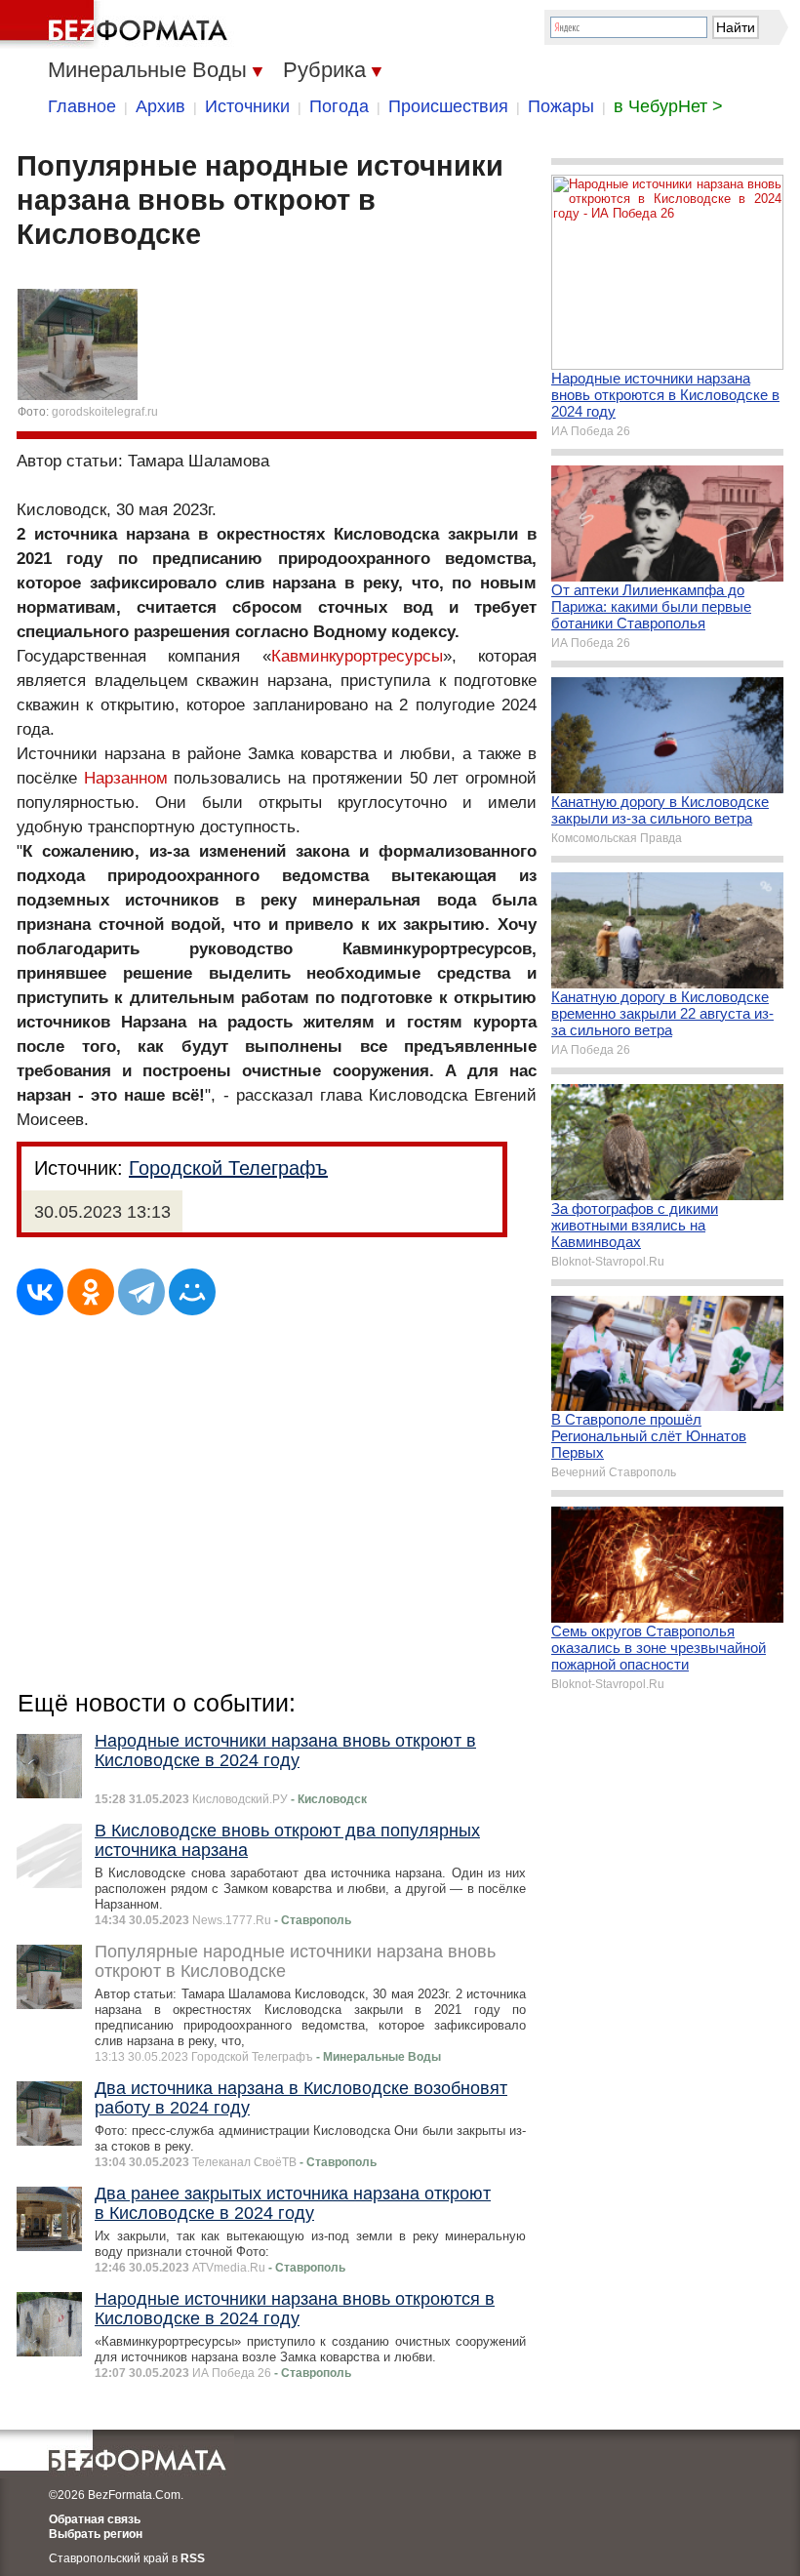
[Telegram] (141, 1292)
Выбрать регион (96, 2534)
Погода (339, 106)
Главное (82, 106)
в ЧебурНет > (668, 106)
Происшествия (448, 106)
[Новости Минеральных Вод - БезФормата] (117, 24)
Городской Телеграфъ (228, 1168)
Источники (247, 106)
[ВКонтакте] (40, 1292)
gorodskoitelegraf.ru (105, 412)
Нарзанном (126, 778)
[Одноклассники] (91, 1292)
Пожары (561, 106)
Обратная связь (95, 2519)
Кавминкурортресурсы (357, 656)
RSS (193, 2558)
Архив (160, 106)
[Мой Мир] (192, 1292)
